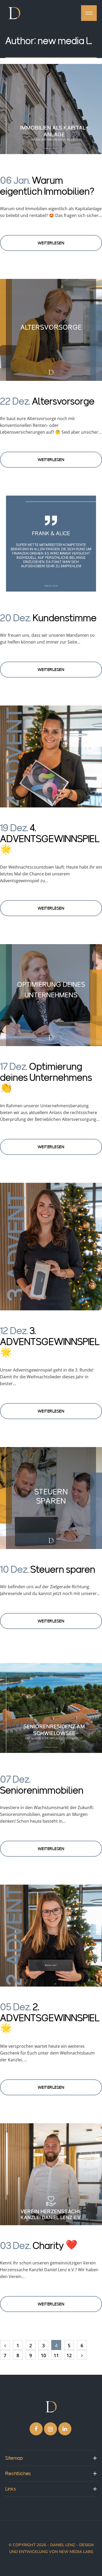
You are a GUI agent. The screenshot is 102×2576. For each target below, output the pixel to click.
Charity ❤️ (55, 2246)
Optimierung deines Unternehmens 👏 (46, 1077)
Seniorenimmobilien (42, 1790)
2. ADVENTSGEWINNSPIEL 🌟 (50, 2018)
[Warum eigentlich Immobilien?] (51, 110)
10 (43, 2355)
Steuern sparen (63, 1569)
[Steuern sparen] (51, 1499)
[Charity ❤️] (51, 2175)
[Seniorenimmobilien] (51, 1709)
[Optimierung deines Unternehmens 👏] (51, 996)
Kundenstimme (65, 618)
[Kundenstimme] (51, 547)
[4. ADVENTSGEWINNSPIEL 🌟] (51, 757)
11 (56, 2355)
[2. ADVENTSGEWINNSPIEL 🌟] (51, 1937)
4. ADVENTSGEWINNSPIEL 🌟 (50, 839)
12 (69, 2355)
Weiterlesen (51, 243)
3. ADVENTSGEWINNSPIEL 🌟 (50, 1342)
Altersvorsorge (63, 401)
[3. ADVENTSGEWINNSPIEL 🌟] (51, 1247)
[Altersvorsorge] (51, 331)
